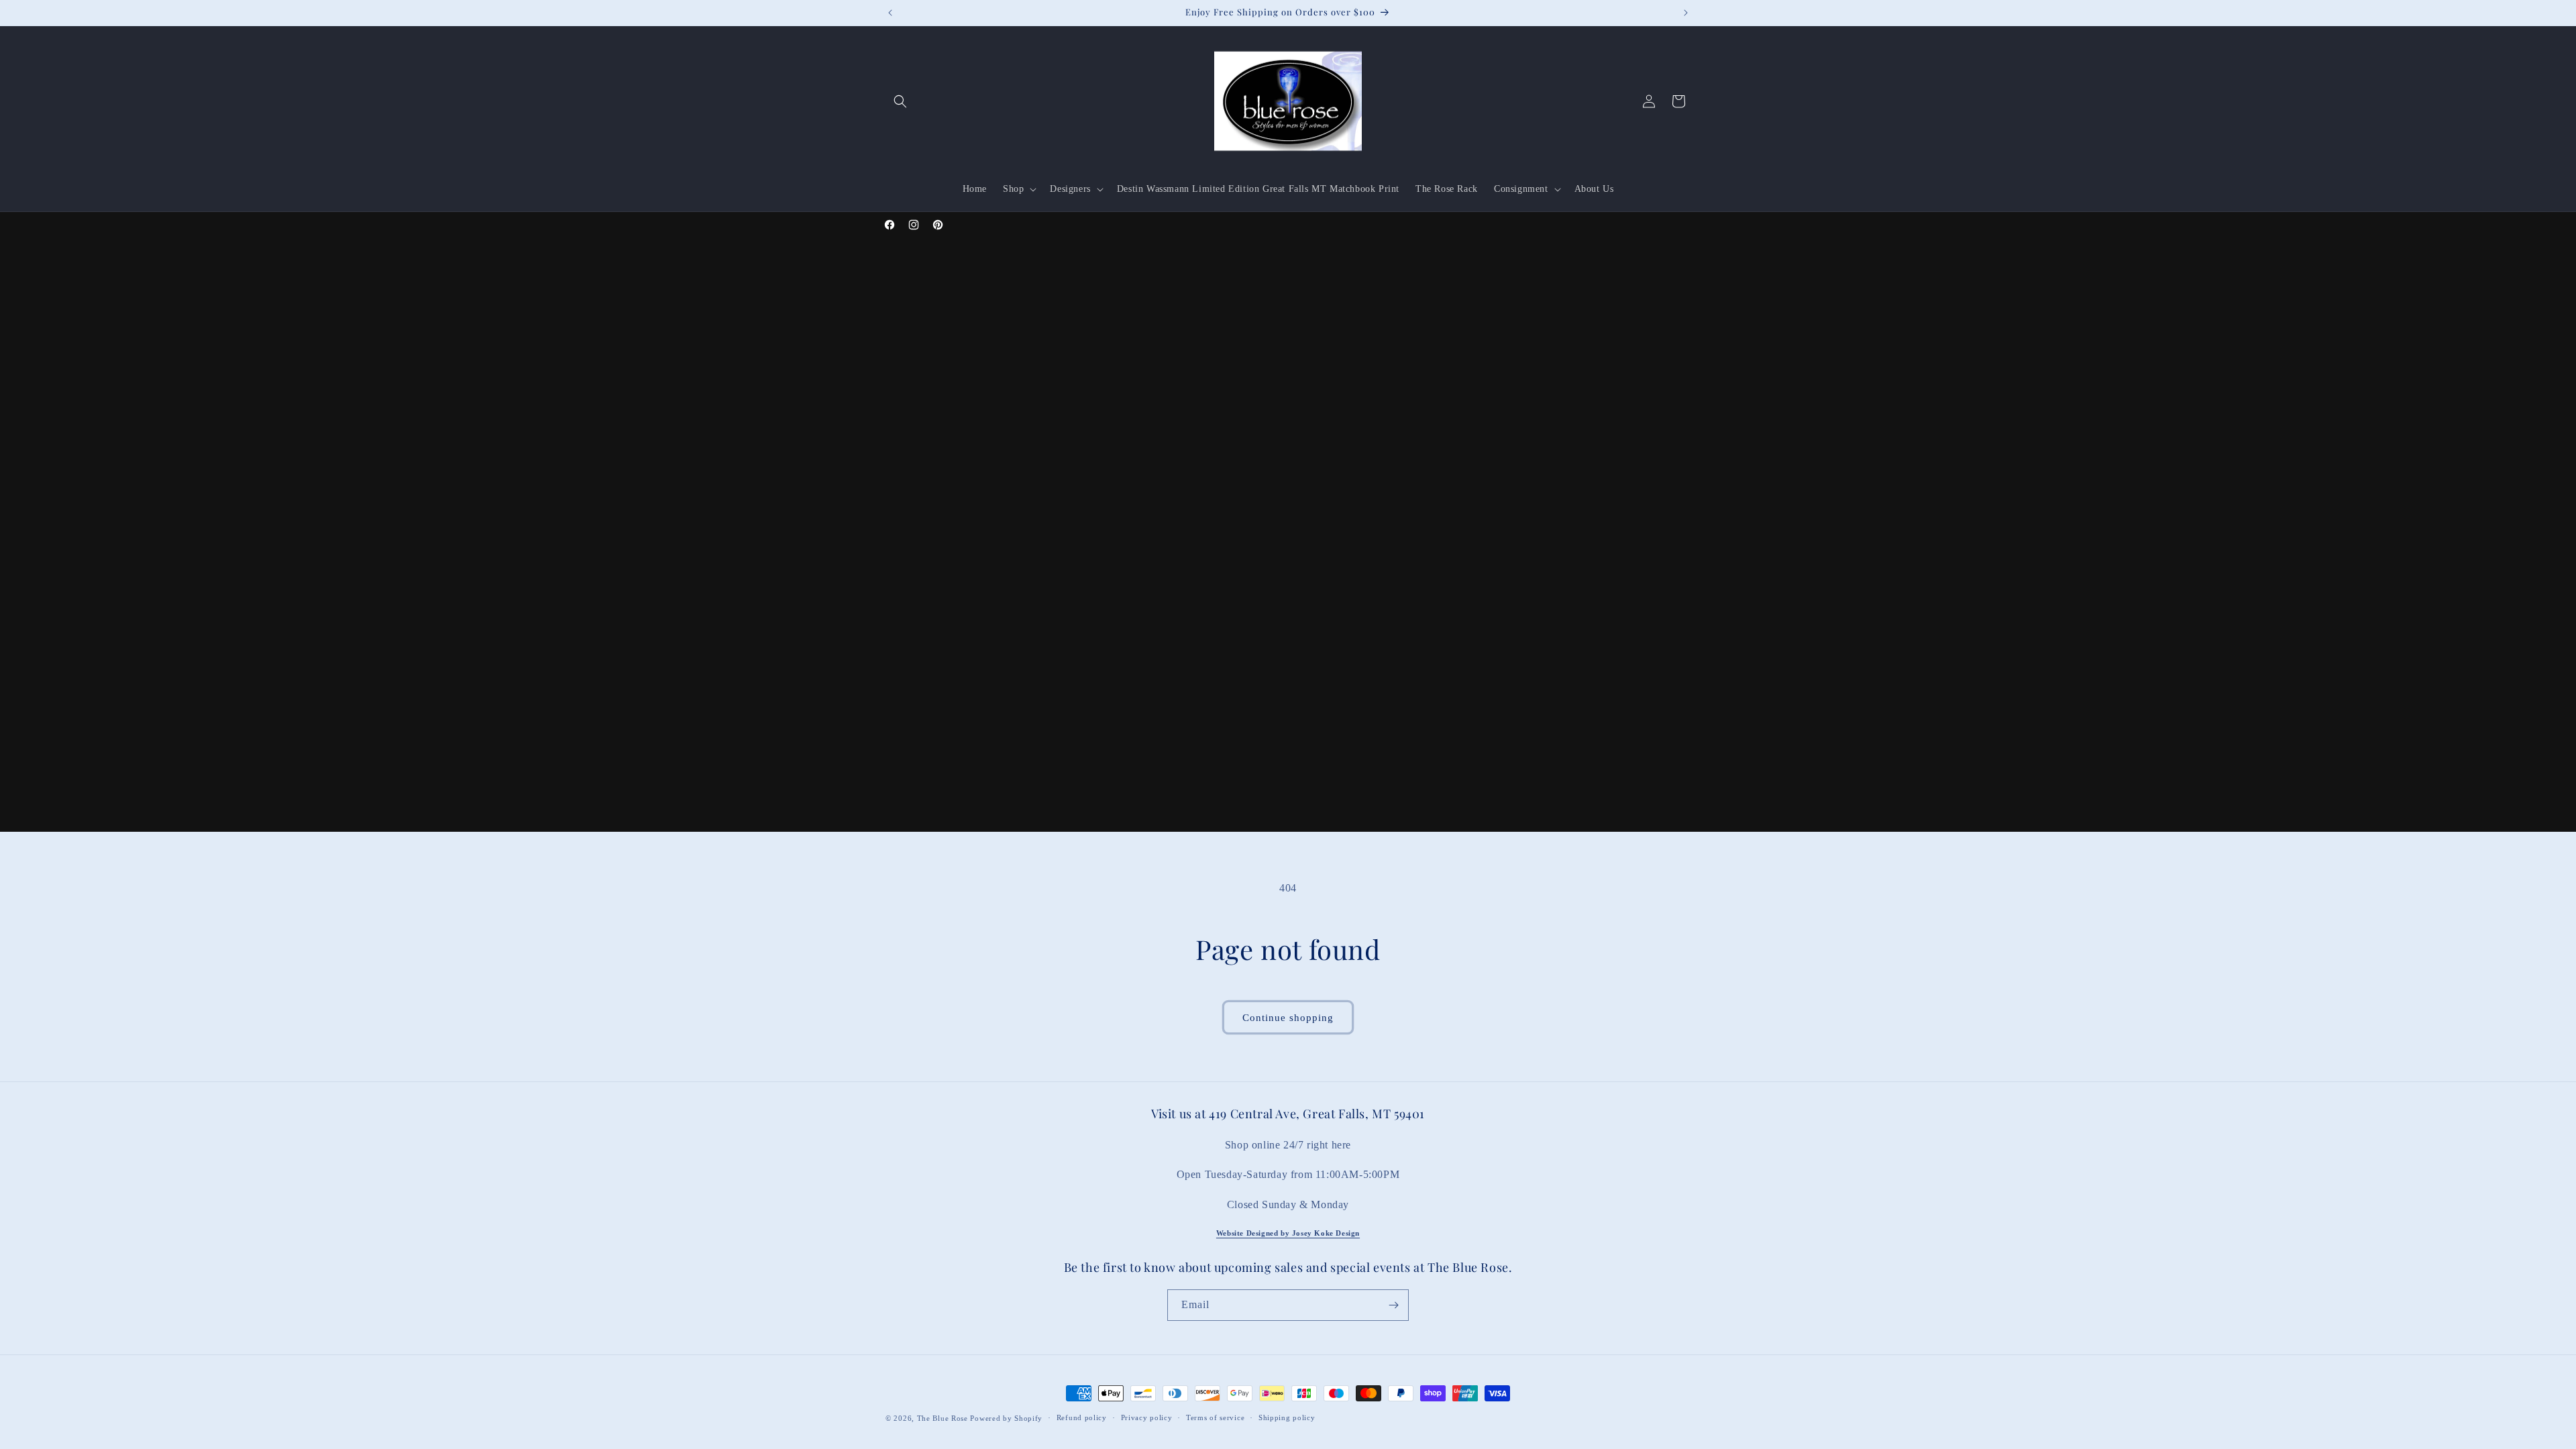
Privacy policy (1147, 1417)
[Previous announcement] (890, 13)
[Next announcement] (1686, 13)
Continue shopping (1288, 1018)
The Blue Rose (944, 1418)
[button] (900, 101)
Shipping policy (1287, 1417)
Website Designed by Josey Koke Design (1288, 1233)
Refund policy (1082, 1417)
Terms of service (1215, 1417)
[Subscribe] (1393, 1305)
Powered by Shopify (1006, 1418)
